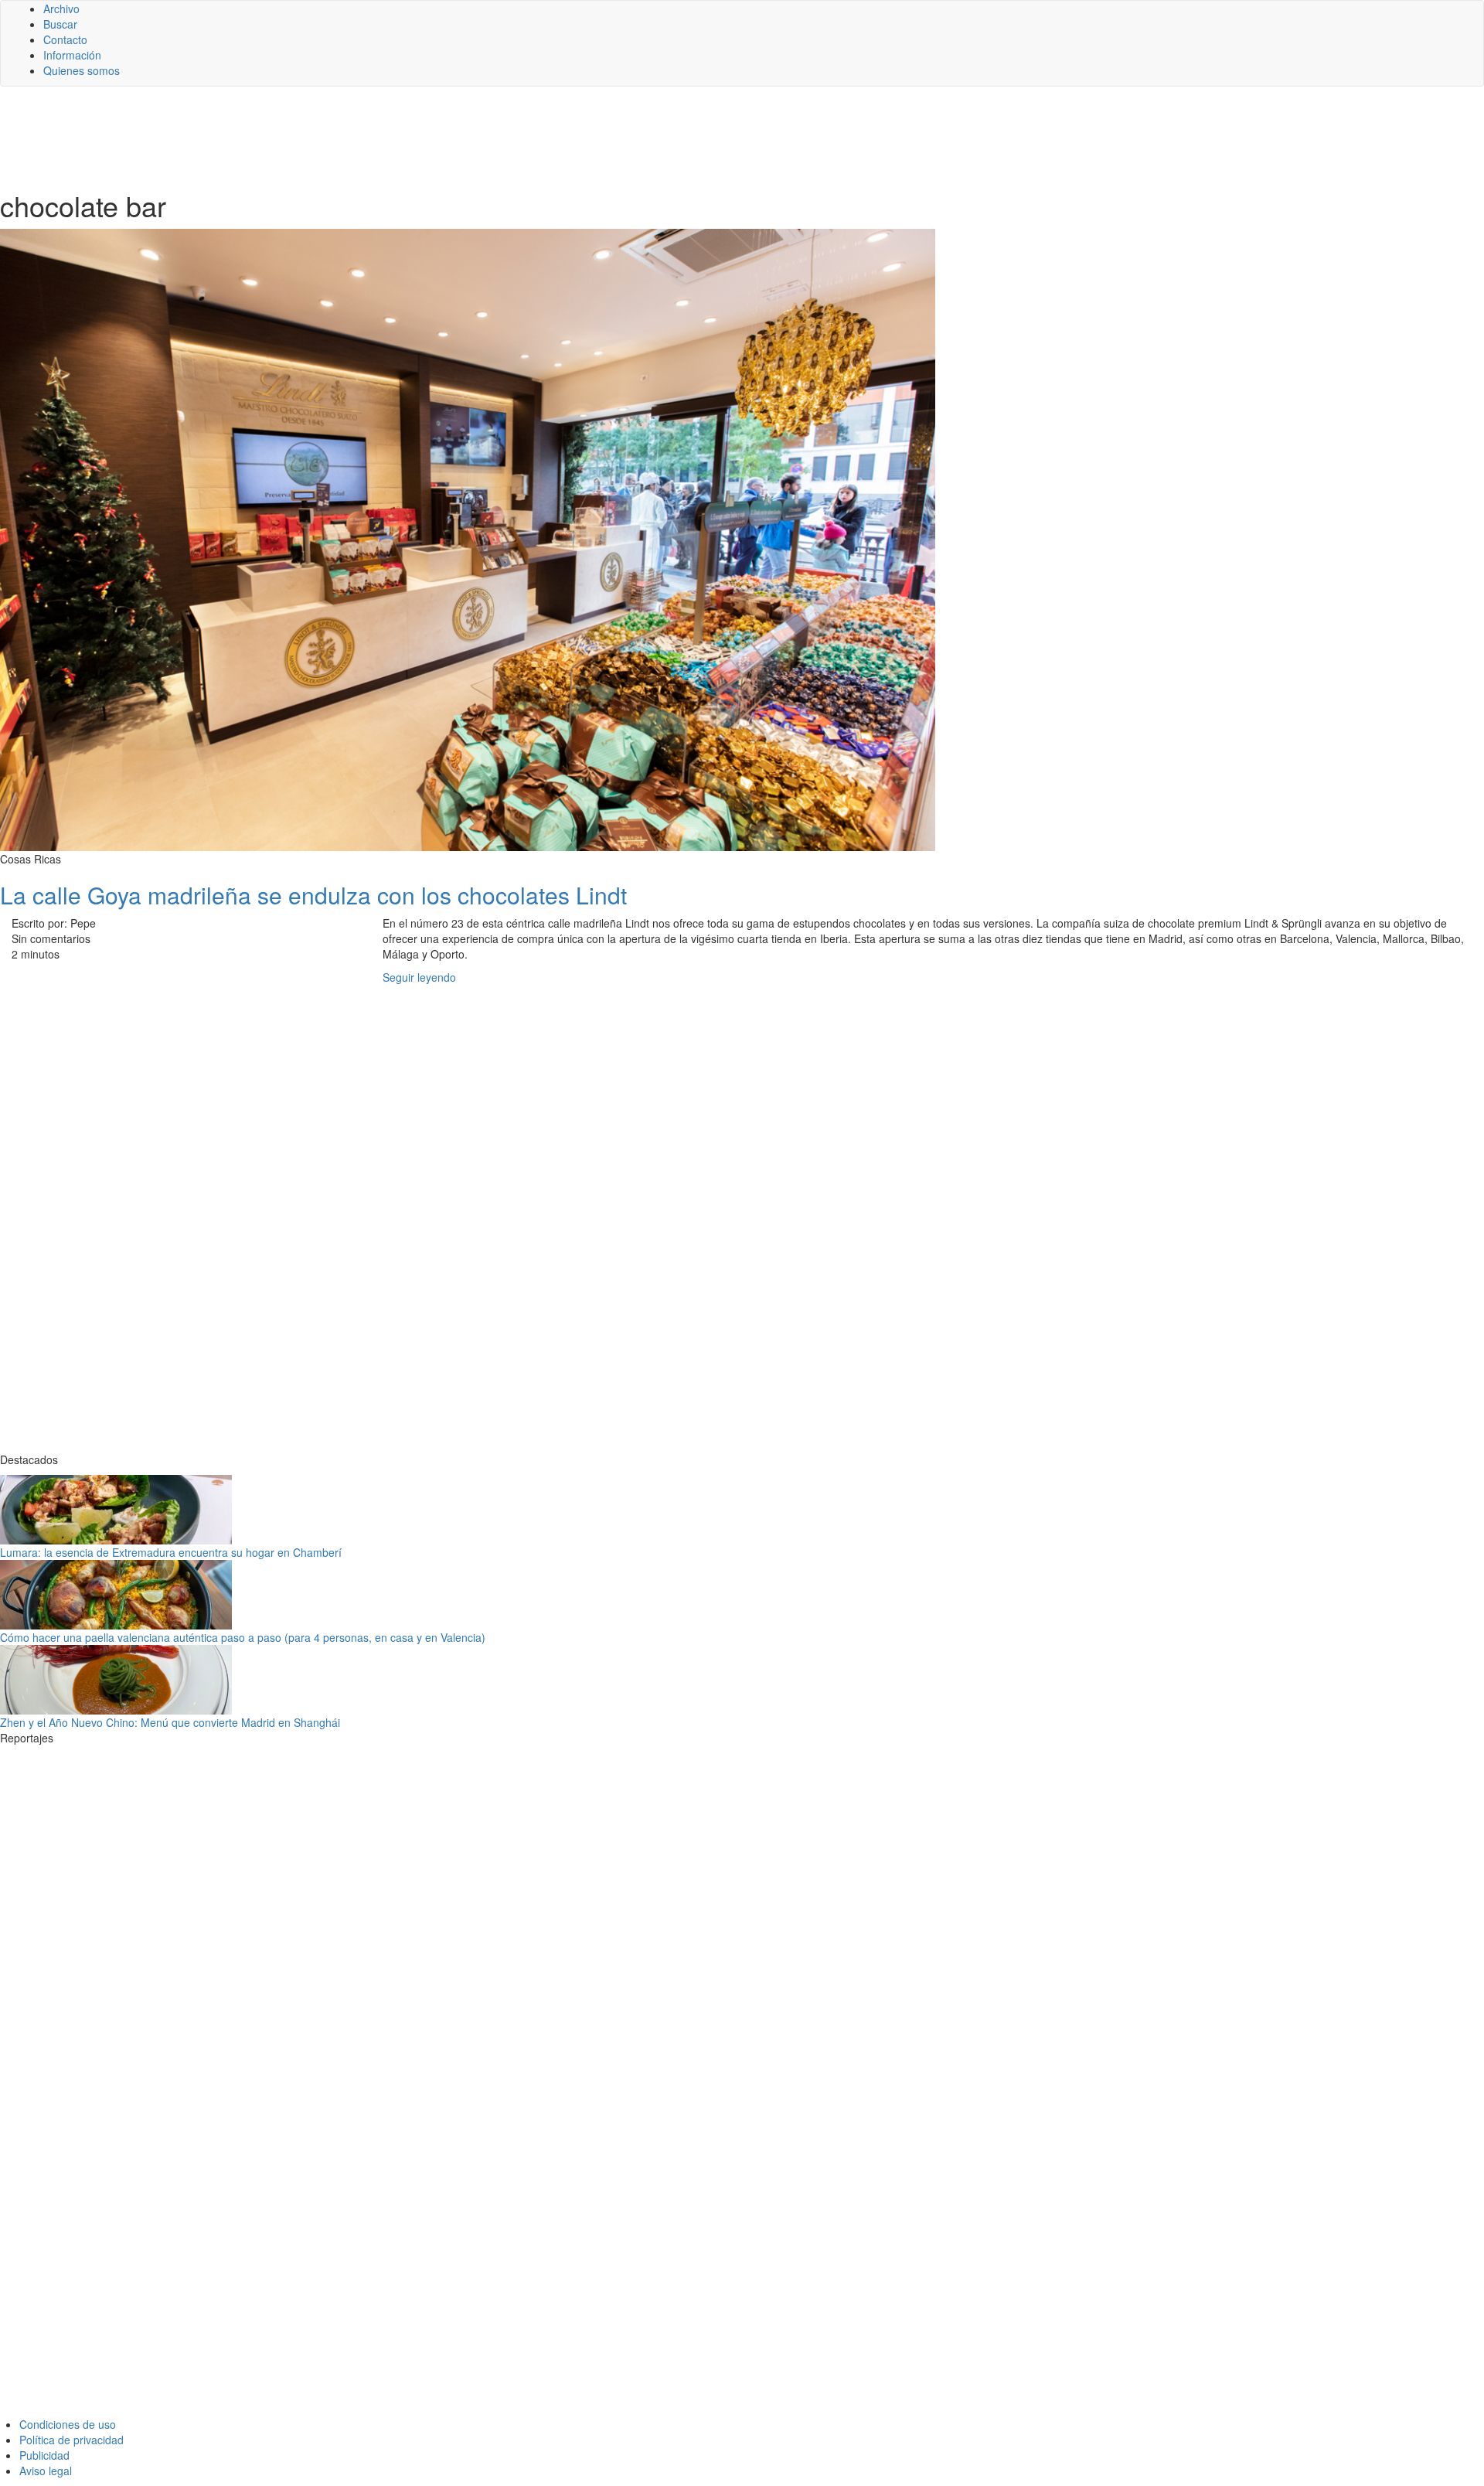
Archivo (61, 9)
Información (72, 55)
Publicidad (44, 2455)
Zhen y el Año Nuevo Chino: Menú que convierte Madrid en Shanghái (170, 1722)
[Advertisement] (379, 137)
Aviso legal (46, 2471)
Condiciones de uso (68, 2424)
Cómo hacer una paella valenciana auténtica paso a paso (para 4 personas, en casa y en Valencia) (243, 1637)
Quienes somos (82, 70)
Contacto (65, 39)
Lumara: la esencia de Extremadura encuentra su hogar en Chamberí (171, 1552)
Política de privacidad (71, 2440)
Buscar (60, 24)
